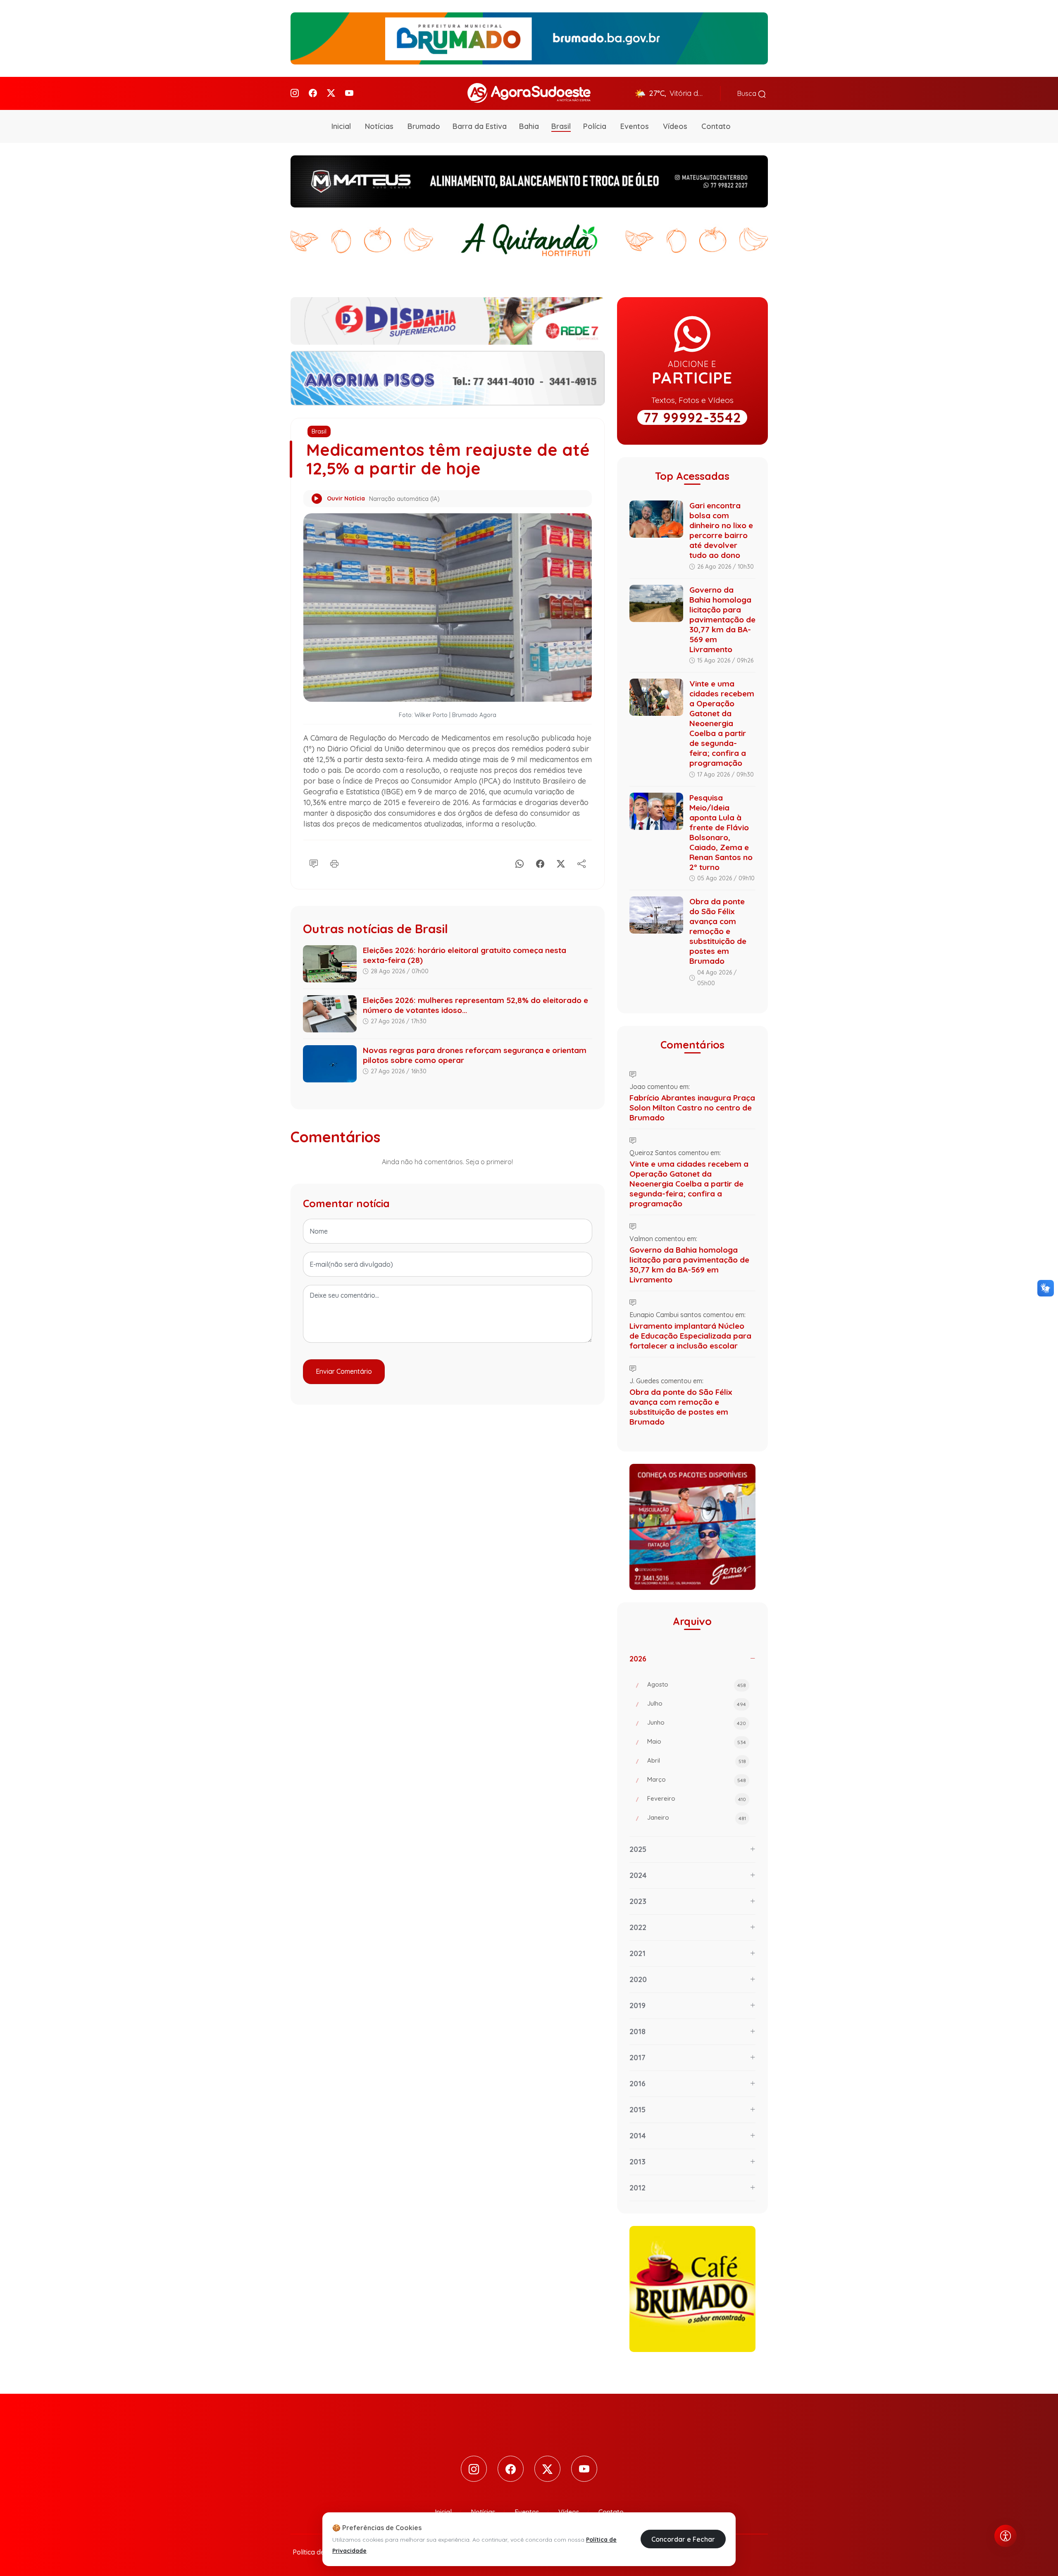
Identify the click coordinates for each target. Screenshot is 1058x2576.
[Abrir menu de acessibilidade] (1006, 2536)
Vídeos (675, 126)
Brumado (424, 126)
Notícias (379, 126)
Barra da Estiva (480, 126)
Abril (697, 1760)
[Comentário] (314, 863)
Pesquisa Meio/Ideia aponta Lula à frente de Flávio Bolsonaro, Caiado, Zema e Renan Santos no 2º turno (721, 832)
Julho (697, 1703)
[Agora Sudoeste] (529, 93)
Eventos (635, 126)
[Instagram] (295, 93)
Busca (748, 93)
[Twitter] (331, 93)
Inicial (341, 126)
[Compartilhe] (581, 863)
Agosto (697, 1684)
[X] (561, 863)
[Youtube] (349, 93)
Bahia (529, 126)
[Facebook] (313, 93)
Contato (716, 126)
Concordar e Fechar (683, 2539)
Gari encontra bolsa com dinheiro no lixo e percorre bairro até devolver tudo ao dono (721, 530)
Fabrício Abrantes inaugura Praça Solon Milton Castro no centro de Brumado (692, 1108)
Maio (697, 1741)
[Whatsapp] (519, 863)
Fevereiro (697, 1798)
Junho (697, 1722)
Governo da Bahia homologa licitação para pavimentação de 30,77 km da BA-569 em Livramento (722, 620)
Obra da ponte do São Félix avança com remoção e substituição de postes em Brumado (718, 931)
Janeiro (697, 1817)
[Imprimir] (334, 863)
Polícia (595, 126)
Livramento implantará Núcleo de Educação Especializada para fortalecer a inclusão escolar (690, 1336)
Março (697, 1779)
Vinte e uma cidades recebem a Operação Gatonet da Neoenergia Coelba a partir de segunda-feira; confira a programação (722, 723)
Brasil (561, 126)
